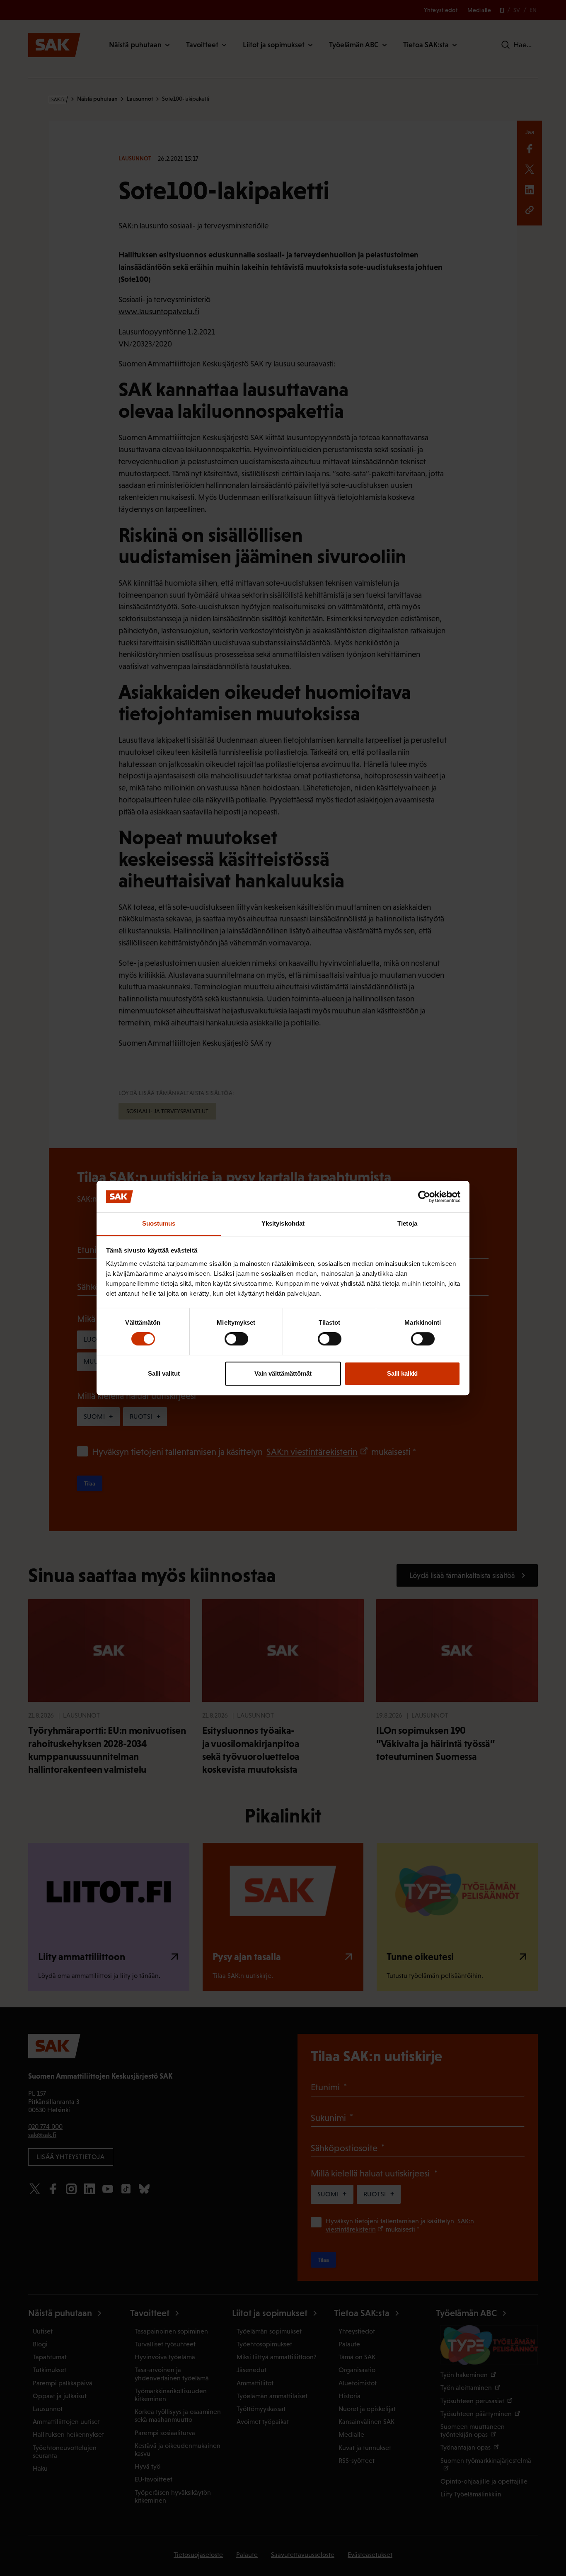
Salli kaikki (402, 1373)
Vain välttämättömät (283, 1373)
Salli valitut (164, 1373)
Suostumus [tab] (159, 1224)
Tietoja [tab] (407, 1224)
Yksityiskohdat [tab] (283, 1224)
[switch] (236, 1339)
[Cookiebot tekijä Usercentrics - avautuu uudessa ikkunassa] (424, 1197)
